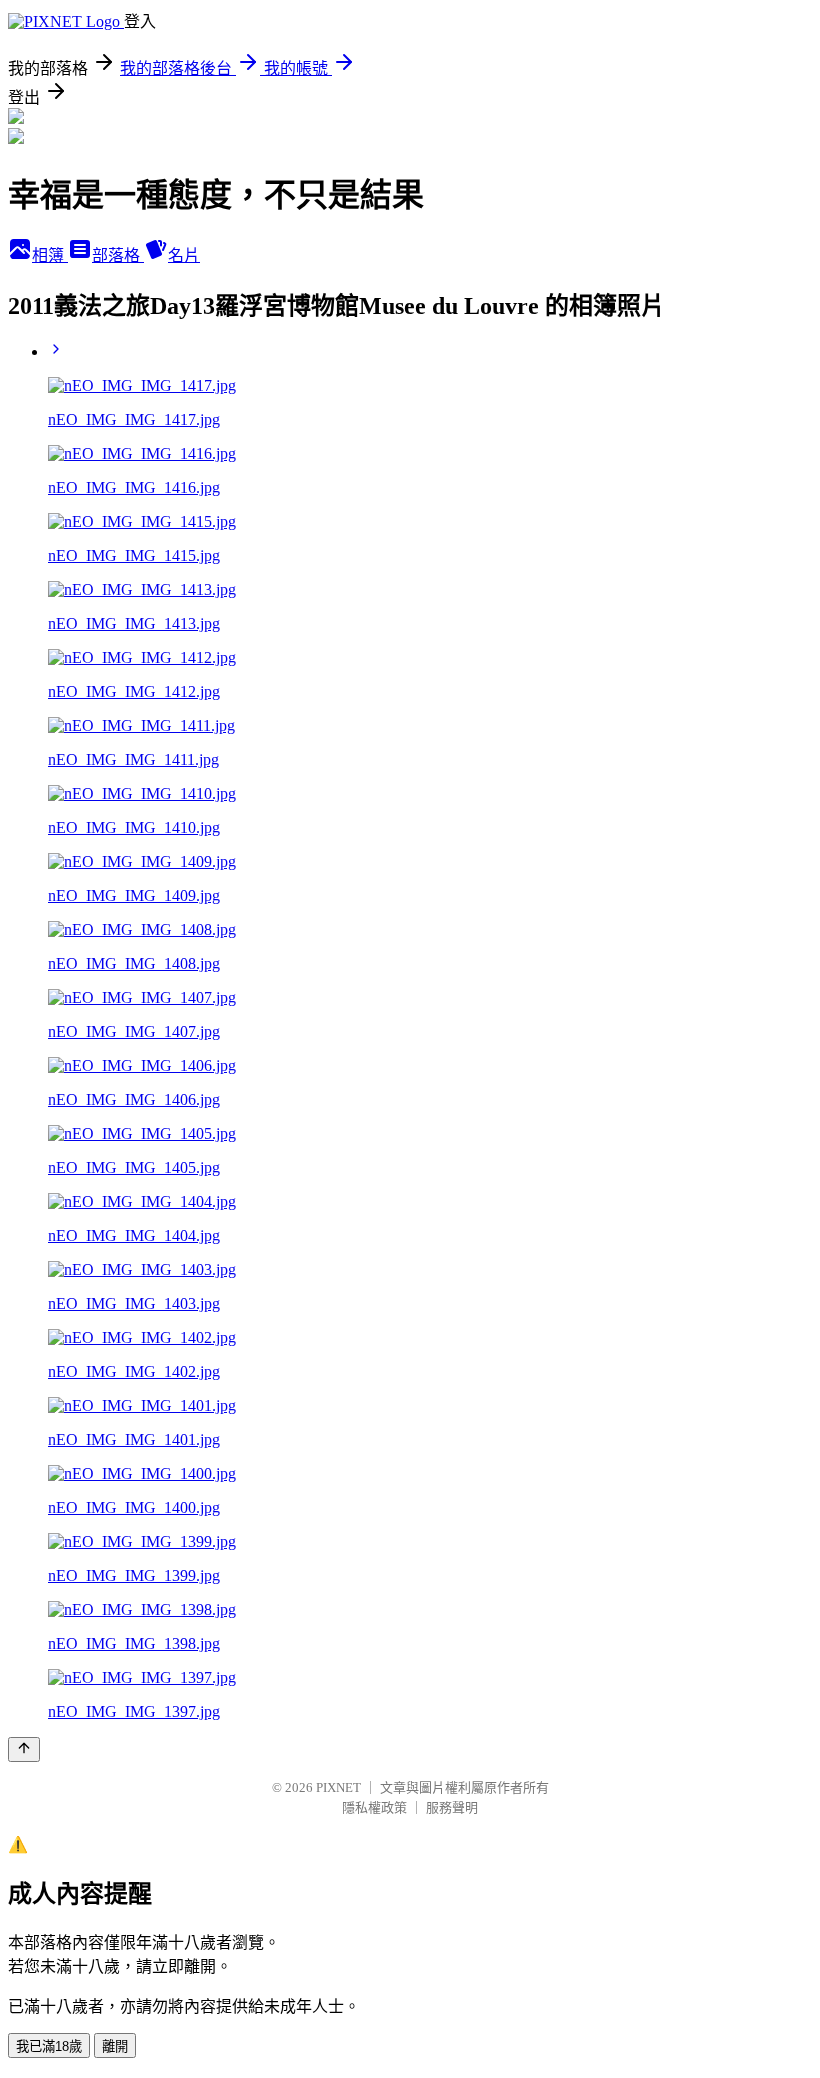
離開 (115, 2046)
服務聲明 (452, 1807)
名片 (184, 255)
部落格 (118, 255)
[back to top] (24, 1749)
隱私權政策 (374, 1807)
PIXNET (338, 1787)
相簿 (50, 255)
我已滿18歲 (49, 2046)
